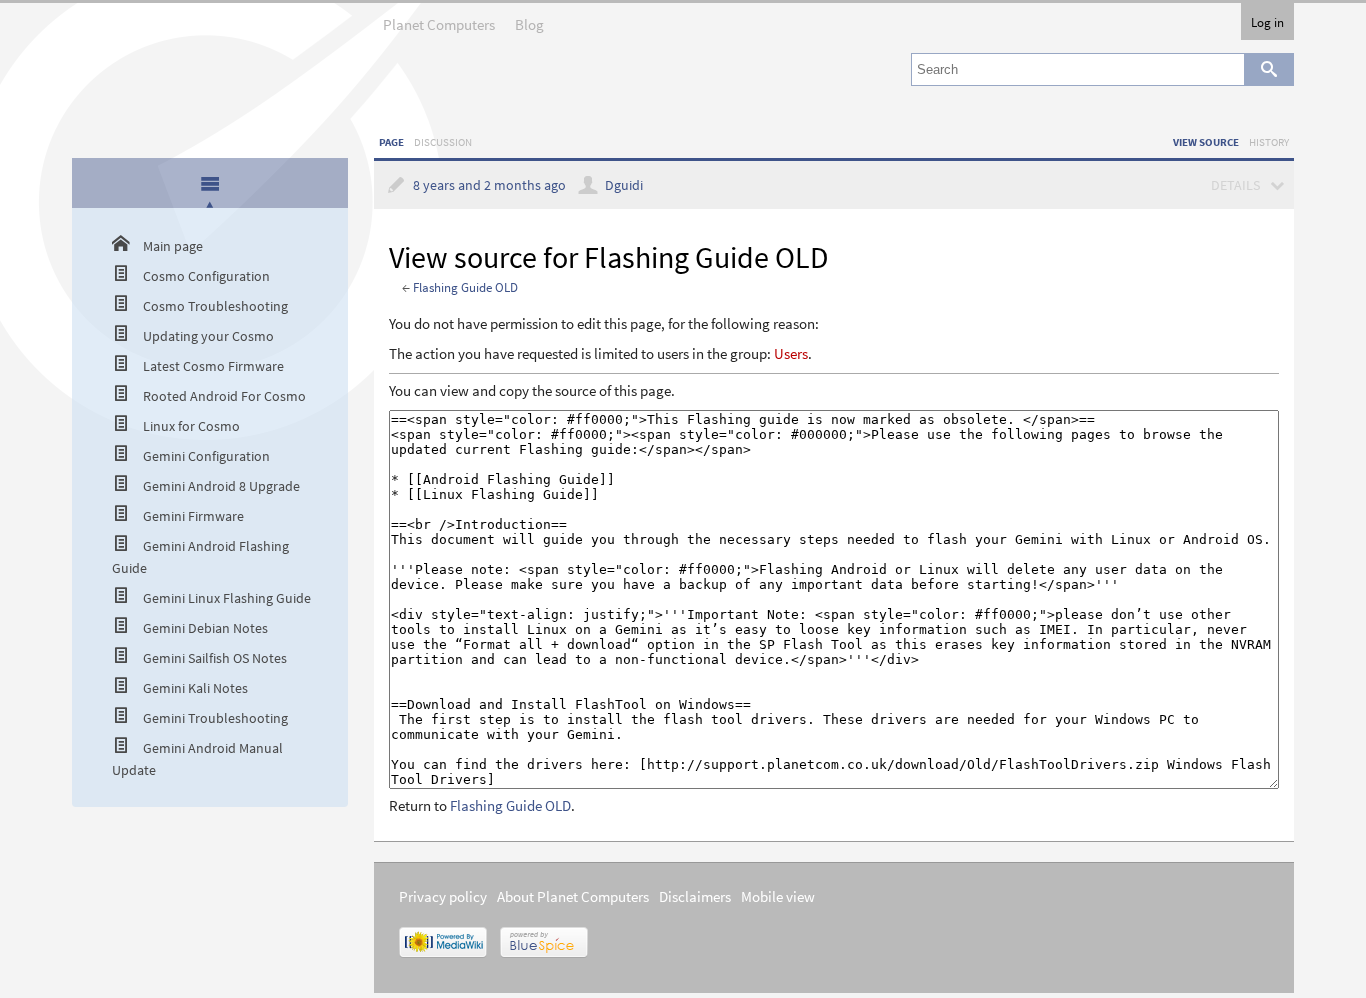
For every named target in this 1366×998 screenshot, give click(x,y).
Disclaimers (695, 896)
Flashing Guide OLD (465, 287)
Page (391, 142)
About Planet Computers (573, 896)
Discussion (443, 142)
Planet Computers (439, 24)
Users (791, 353)
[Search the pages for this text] (1269, 69)
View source (1206, 142)
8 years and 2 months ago (489, 185)
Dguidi (624, 185)
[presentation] (210, 183)
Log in (1267, 22)
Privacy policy (443, 896)
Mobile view (778, 896)
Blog (529, 24)
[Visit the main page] (210, 53)
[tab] (210, 184)
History (1269, 142)
